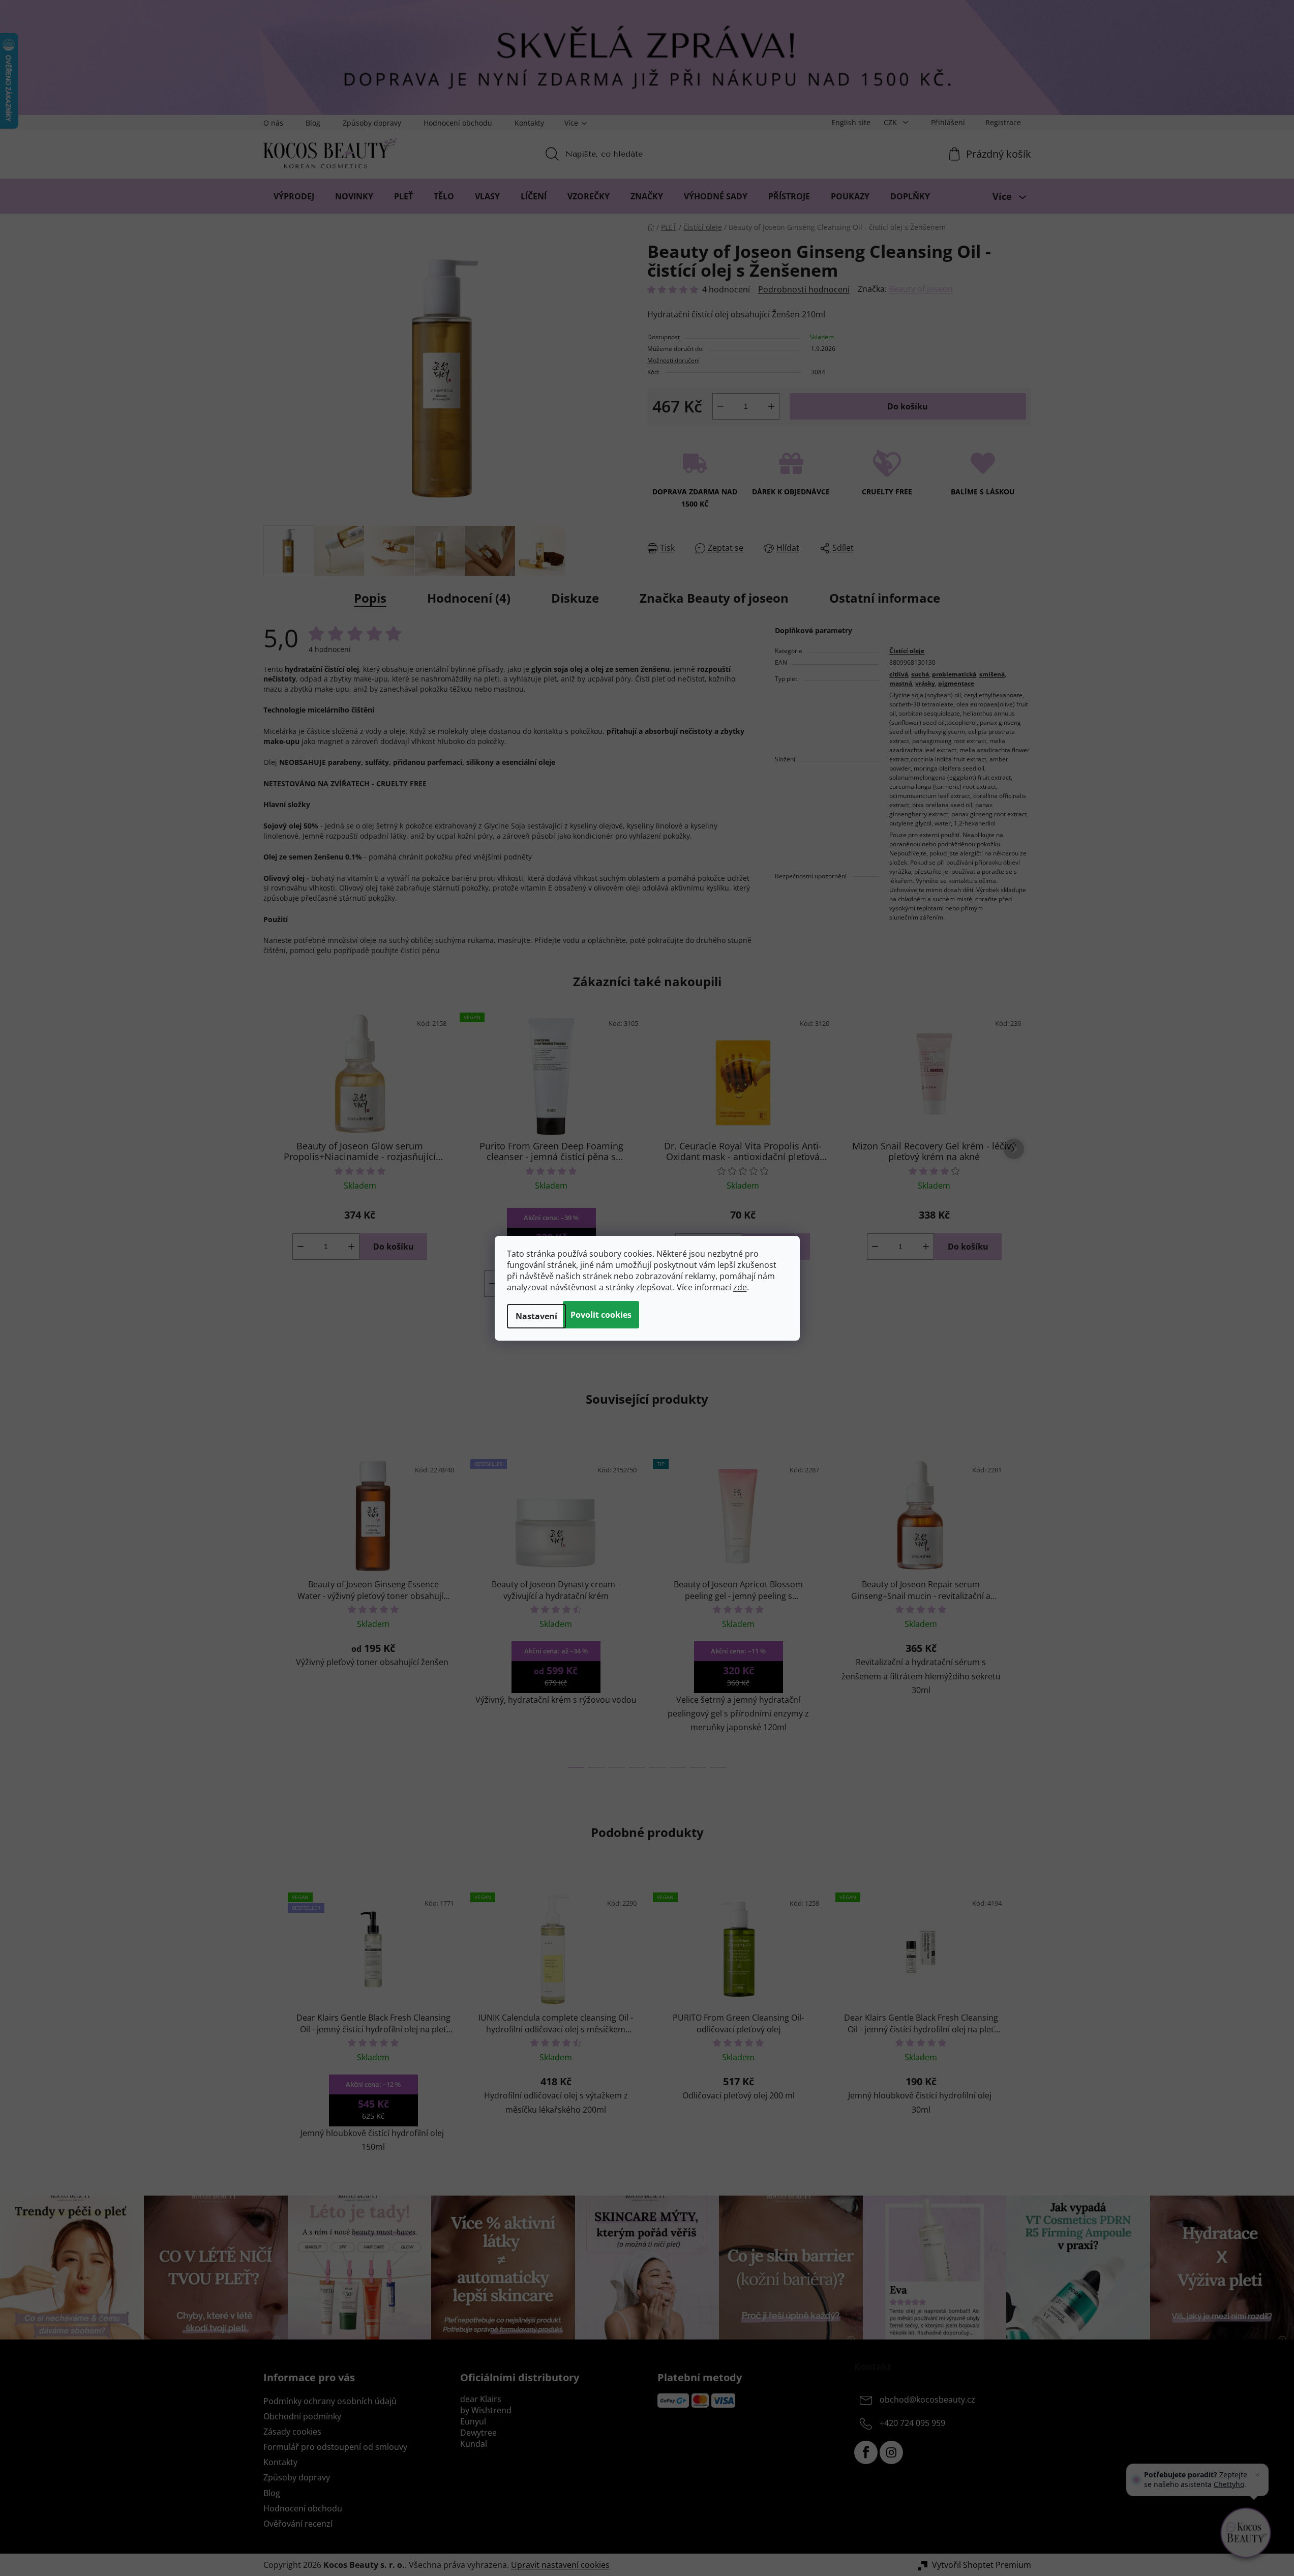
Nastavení (536, 1316)
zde (740, 1287)
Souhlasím (601, 1315)
